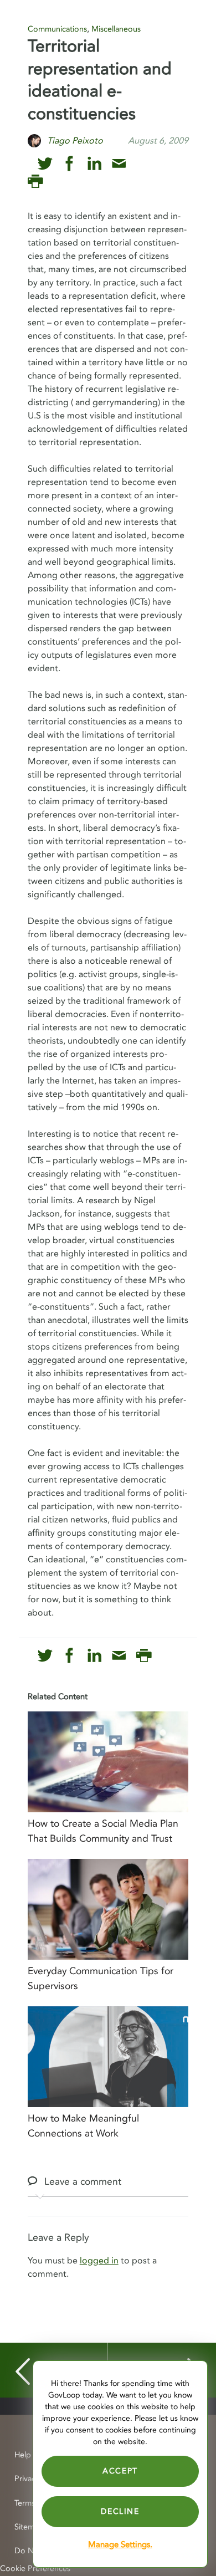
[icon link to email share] (119, 164)
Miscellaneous (116, 29)
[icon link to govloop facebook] (70, 164)
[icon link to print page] (35, 182)
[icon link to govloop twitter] (45, 164)
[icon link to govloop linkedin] (94, 164)
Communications (57, 29)
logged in (99, 2261)
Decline (120, 2511)
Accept (120, 2471)
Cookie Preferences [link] (35, 2569)
